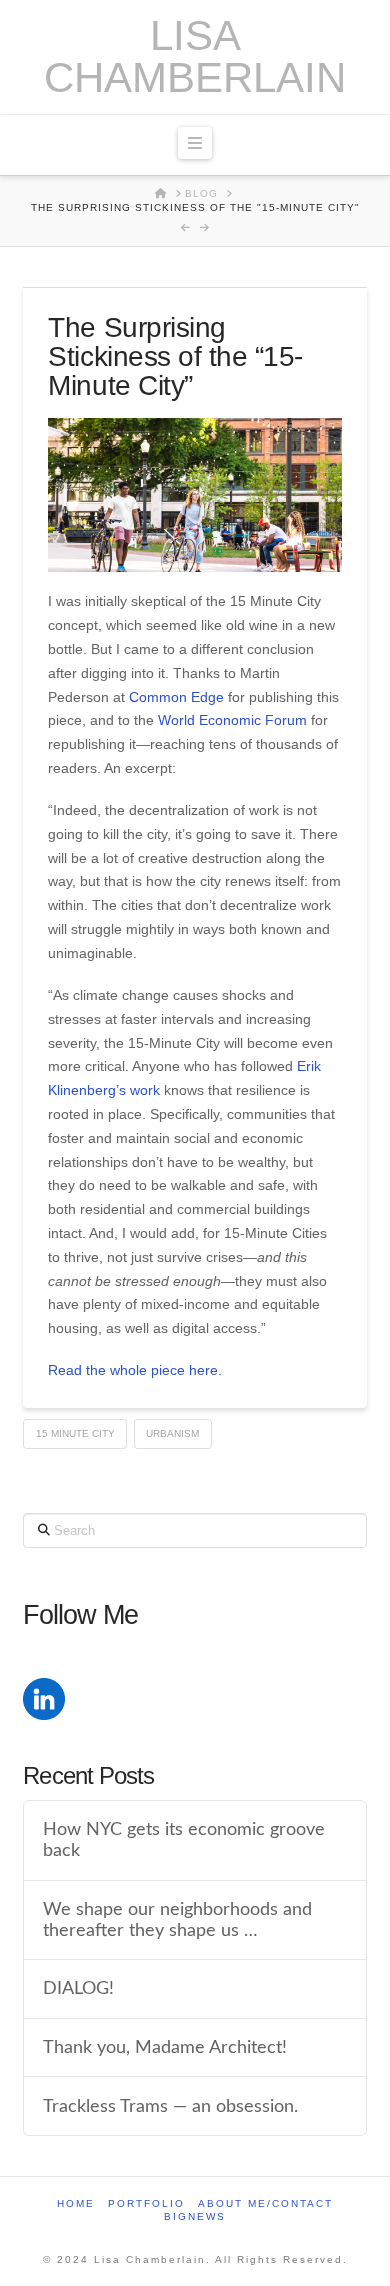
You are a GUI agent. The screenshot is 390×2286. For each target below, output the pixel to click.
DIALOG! (78, 1988)
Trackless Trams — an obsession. (170, 2106)
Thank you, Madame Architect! (165, 2047)
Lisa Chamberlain (195, 57)
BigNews (195, 2216)
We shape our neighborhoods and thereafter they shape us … (177, 1920)
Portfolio (146, 2203)
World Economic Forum (232, 720)
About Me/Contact (265, 2203)
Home (76, 2203)
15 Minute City (75, 1433)
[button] (195, 143)
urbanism (172, 1433)
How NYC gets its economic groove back (184, 1840)
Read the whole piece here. (135, 1370)
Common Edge (176, 697)
